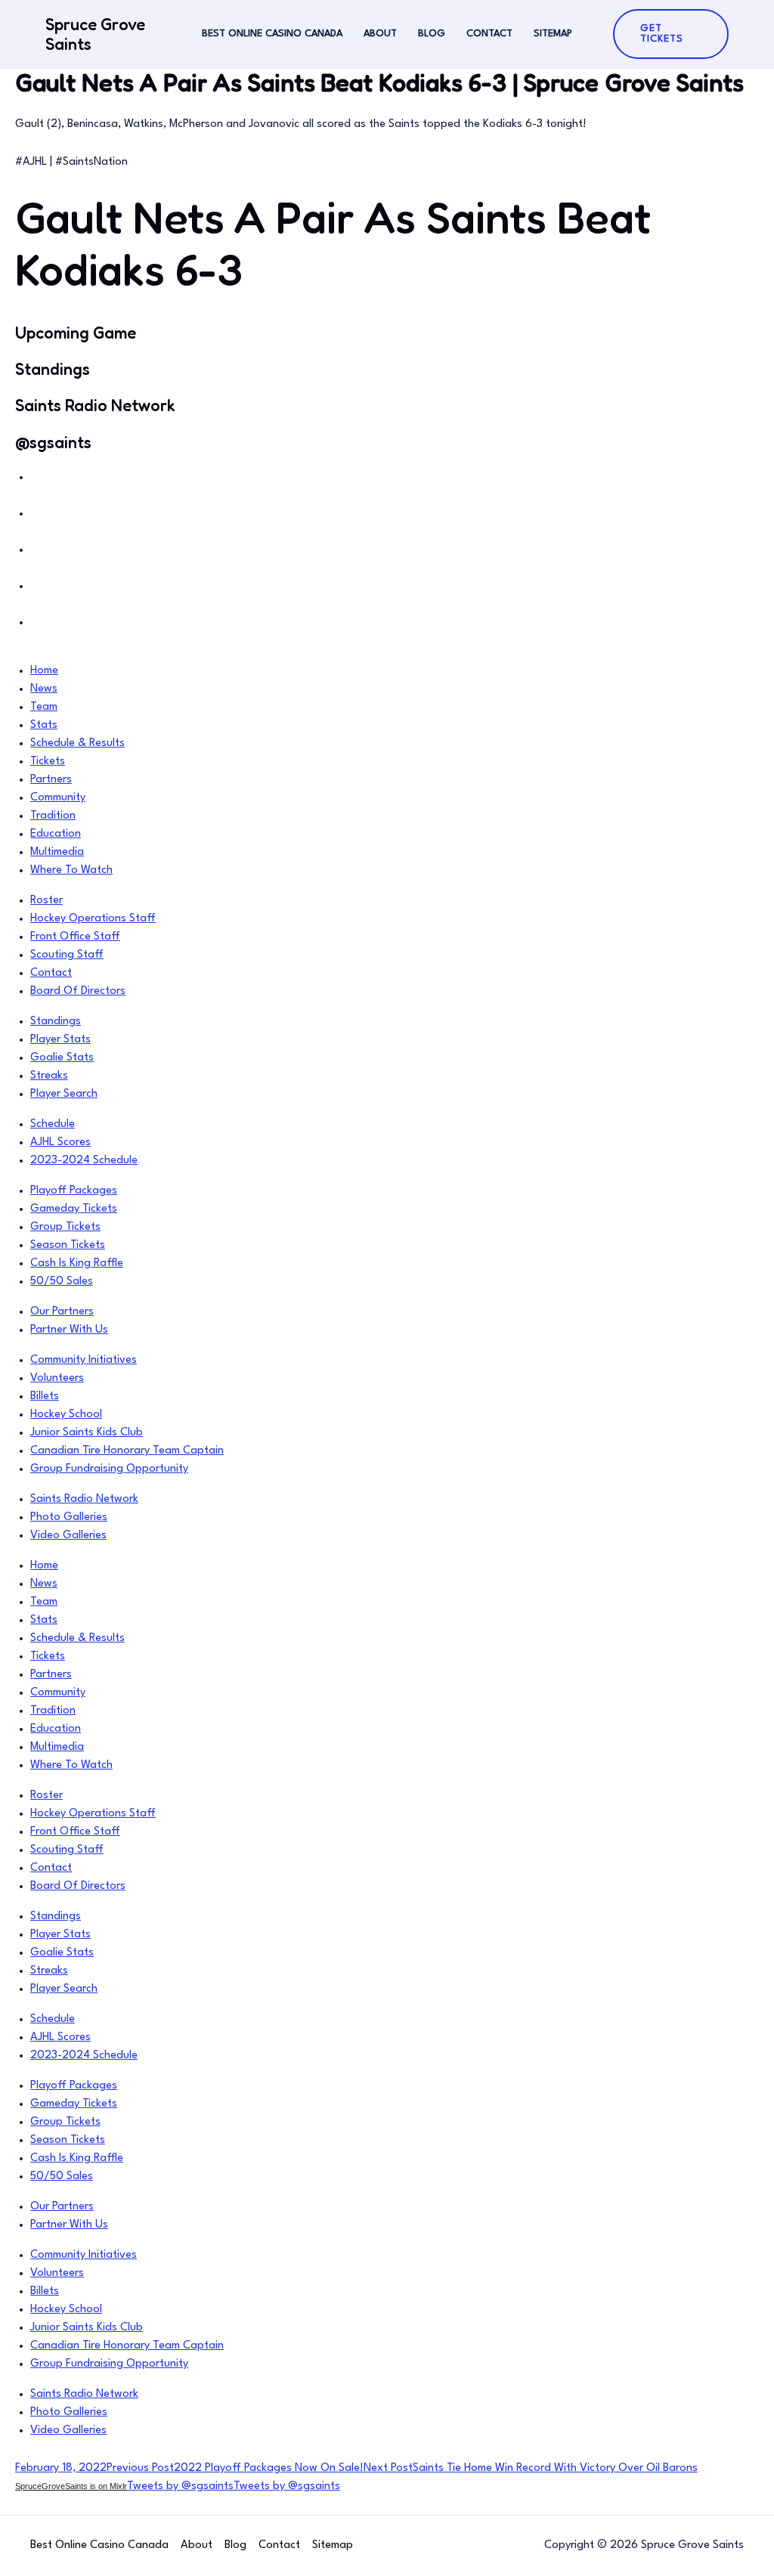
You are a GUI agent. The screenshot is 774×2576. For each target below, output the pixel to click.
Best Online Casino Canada (272, 34)
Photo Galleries (69, 1517)
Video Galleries (68, 1536)
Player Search (64, 1094)
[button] (671, 34)
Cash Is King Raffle (77, 1263)
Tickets (48, 762)
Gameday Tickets (74, 1209)
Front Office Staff (75, 937)
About (380, 34)
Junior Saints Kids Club (87, 1433)
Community (58, 798)
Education (56, 834)
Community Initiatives (84, 1360)
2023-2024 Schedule (84, 1161)
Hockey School (66, 1415)
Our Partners (62, 1312)
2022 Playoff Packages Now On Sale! (235, 2468)
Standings (56, 1022)
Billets (45, 1396)
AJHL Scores (60, 1142)
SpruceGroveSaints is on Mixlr (71, 2486)
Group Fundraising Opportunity (109, 1469)
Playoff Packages (74, 1191)
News (44, 689)
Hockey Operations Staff (93, 919)
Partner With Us (69, 1330)
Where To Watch (71, 870)
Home (44, 671)
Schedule (53, 1124)
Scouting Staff (67, 955)
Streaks (49, 1076)
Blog (432, 34)
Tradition (53, 816)
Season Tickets (68, 1245)
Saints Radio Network (84, 1499)
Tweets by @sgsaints (180, 2486)
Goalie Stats (62, 1058)
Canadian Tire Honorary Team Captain (127, 1451)
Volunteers (57, 1378)
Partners (51, 780)
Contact (489, 34)
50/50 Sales (62, 1282)
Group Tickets (65, 1227)
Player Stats (60, 1040)
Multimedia (57, 852)
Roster (46, 901)
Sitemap (553, 34)
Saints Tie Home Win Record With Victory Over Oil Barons (531, 2468)
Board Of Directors (78, 991)
